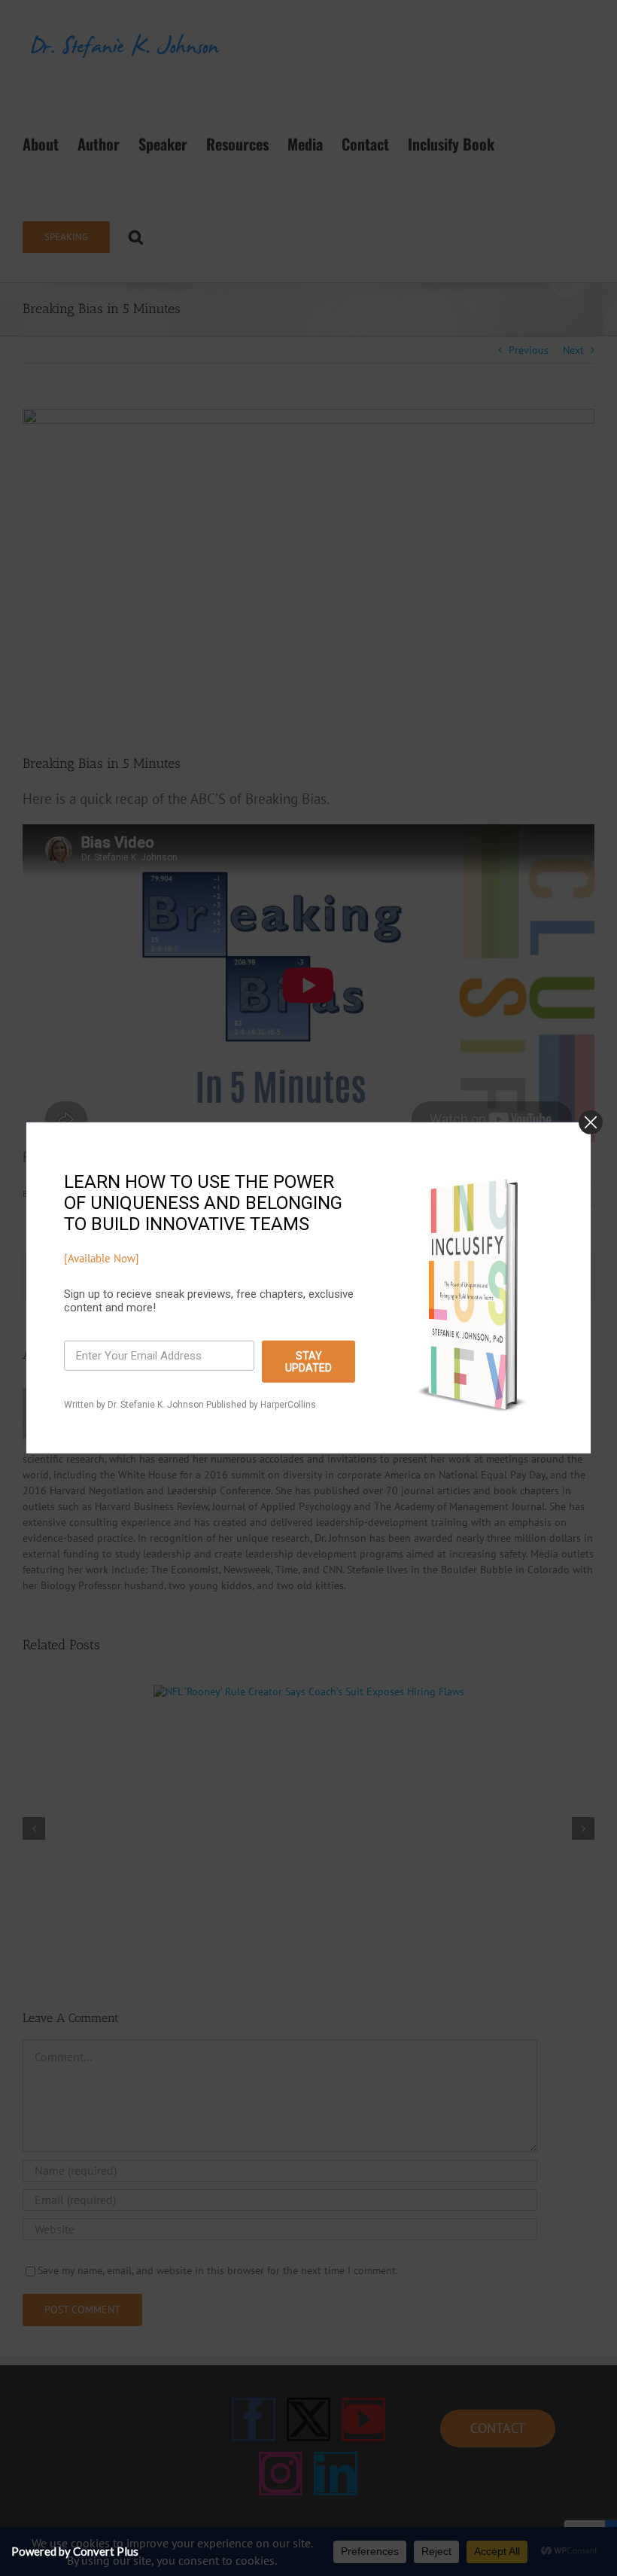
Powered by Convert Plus (75, 2551)
